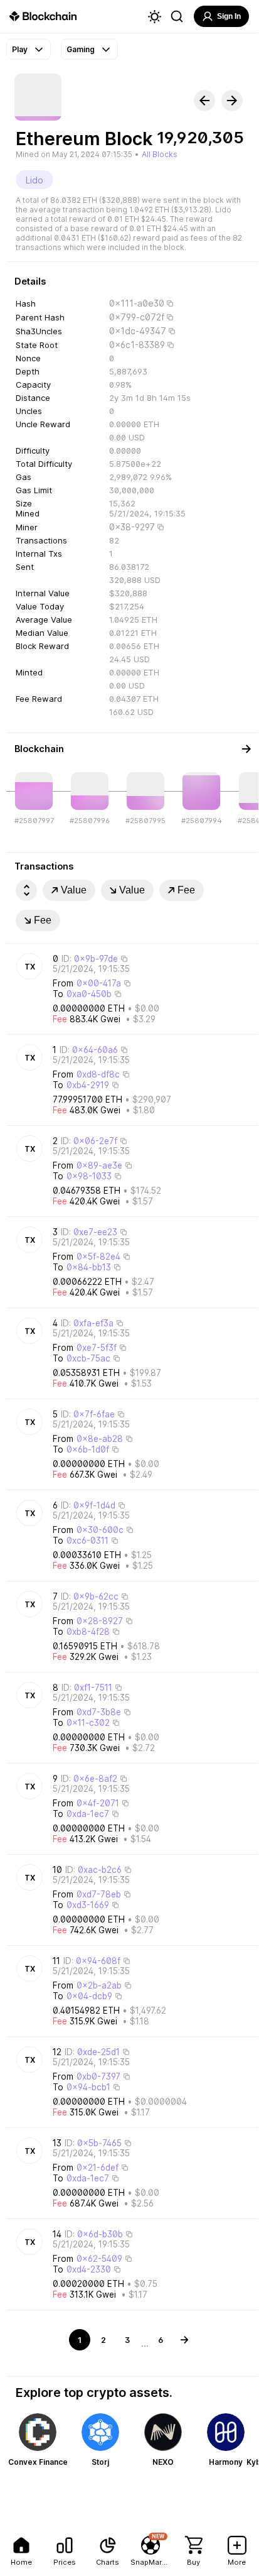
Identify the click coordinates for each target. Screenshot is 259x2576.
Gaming (81, 49)
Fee (186, 890)
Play (20, 49)
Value (74, 890)
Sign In (229, 16)
